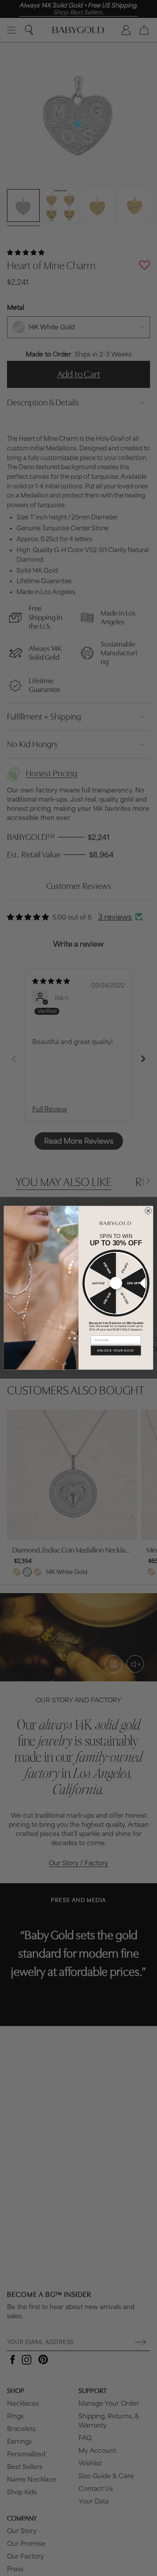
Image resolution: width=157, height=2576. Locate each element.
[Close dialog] (148, 1211)
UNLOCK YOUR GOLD (116, 1351)
